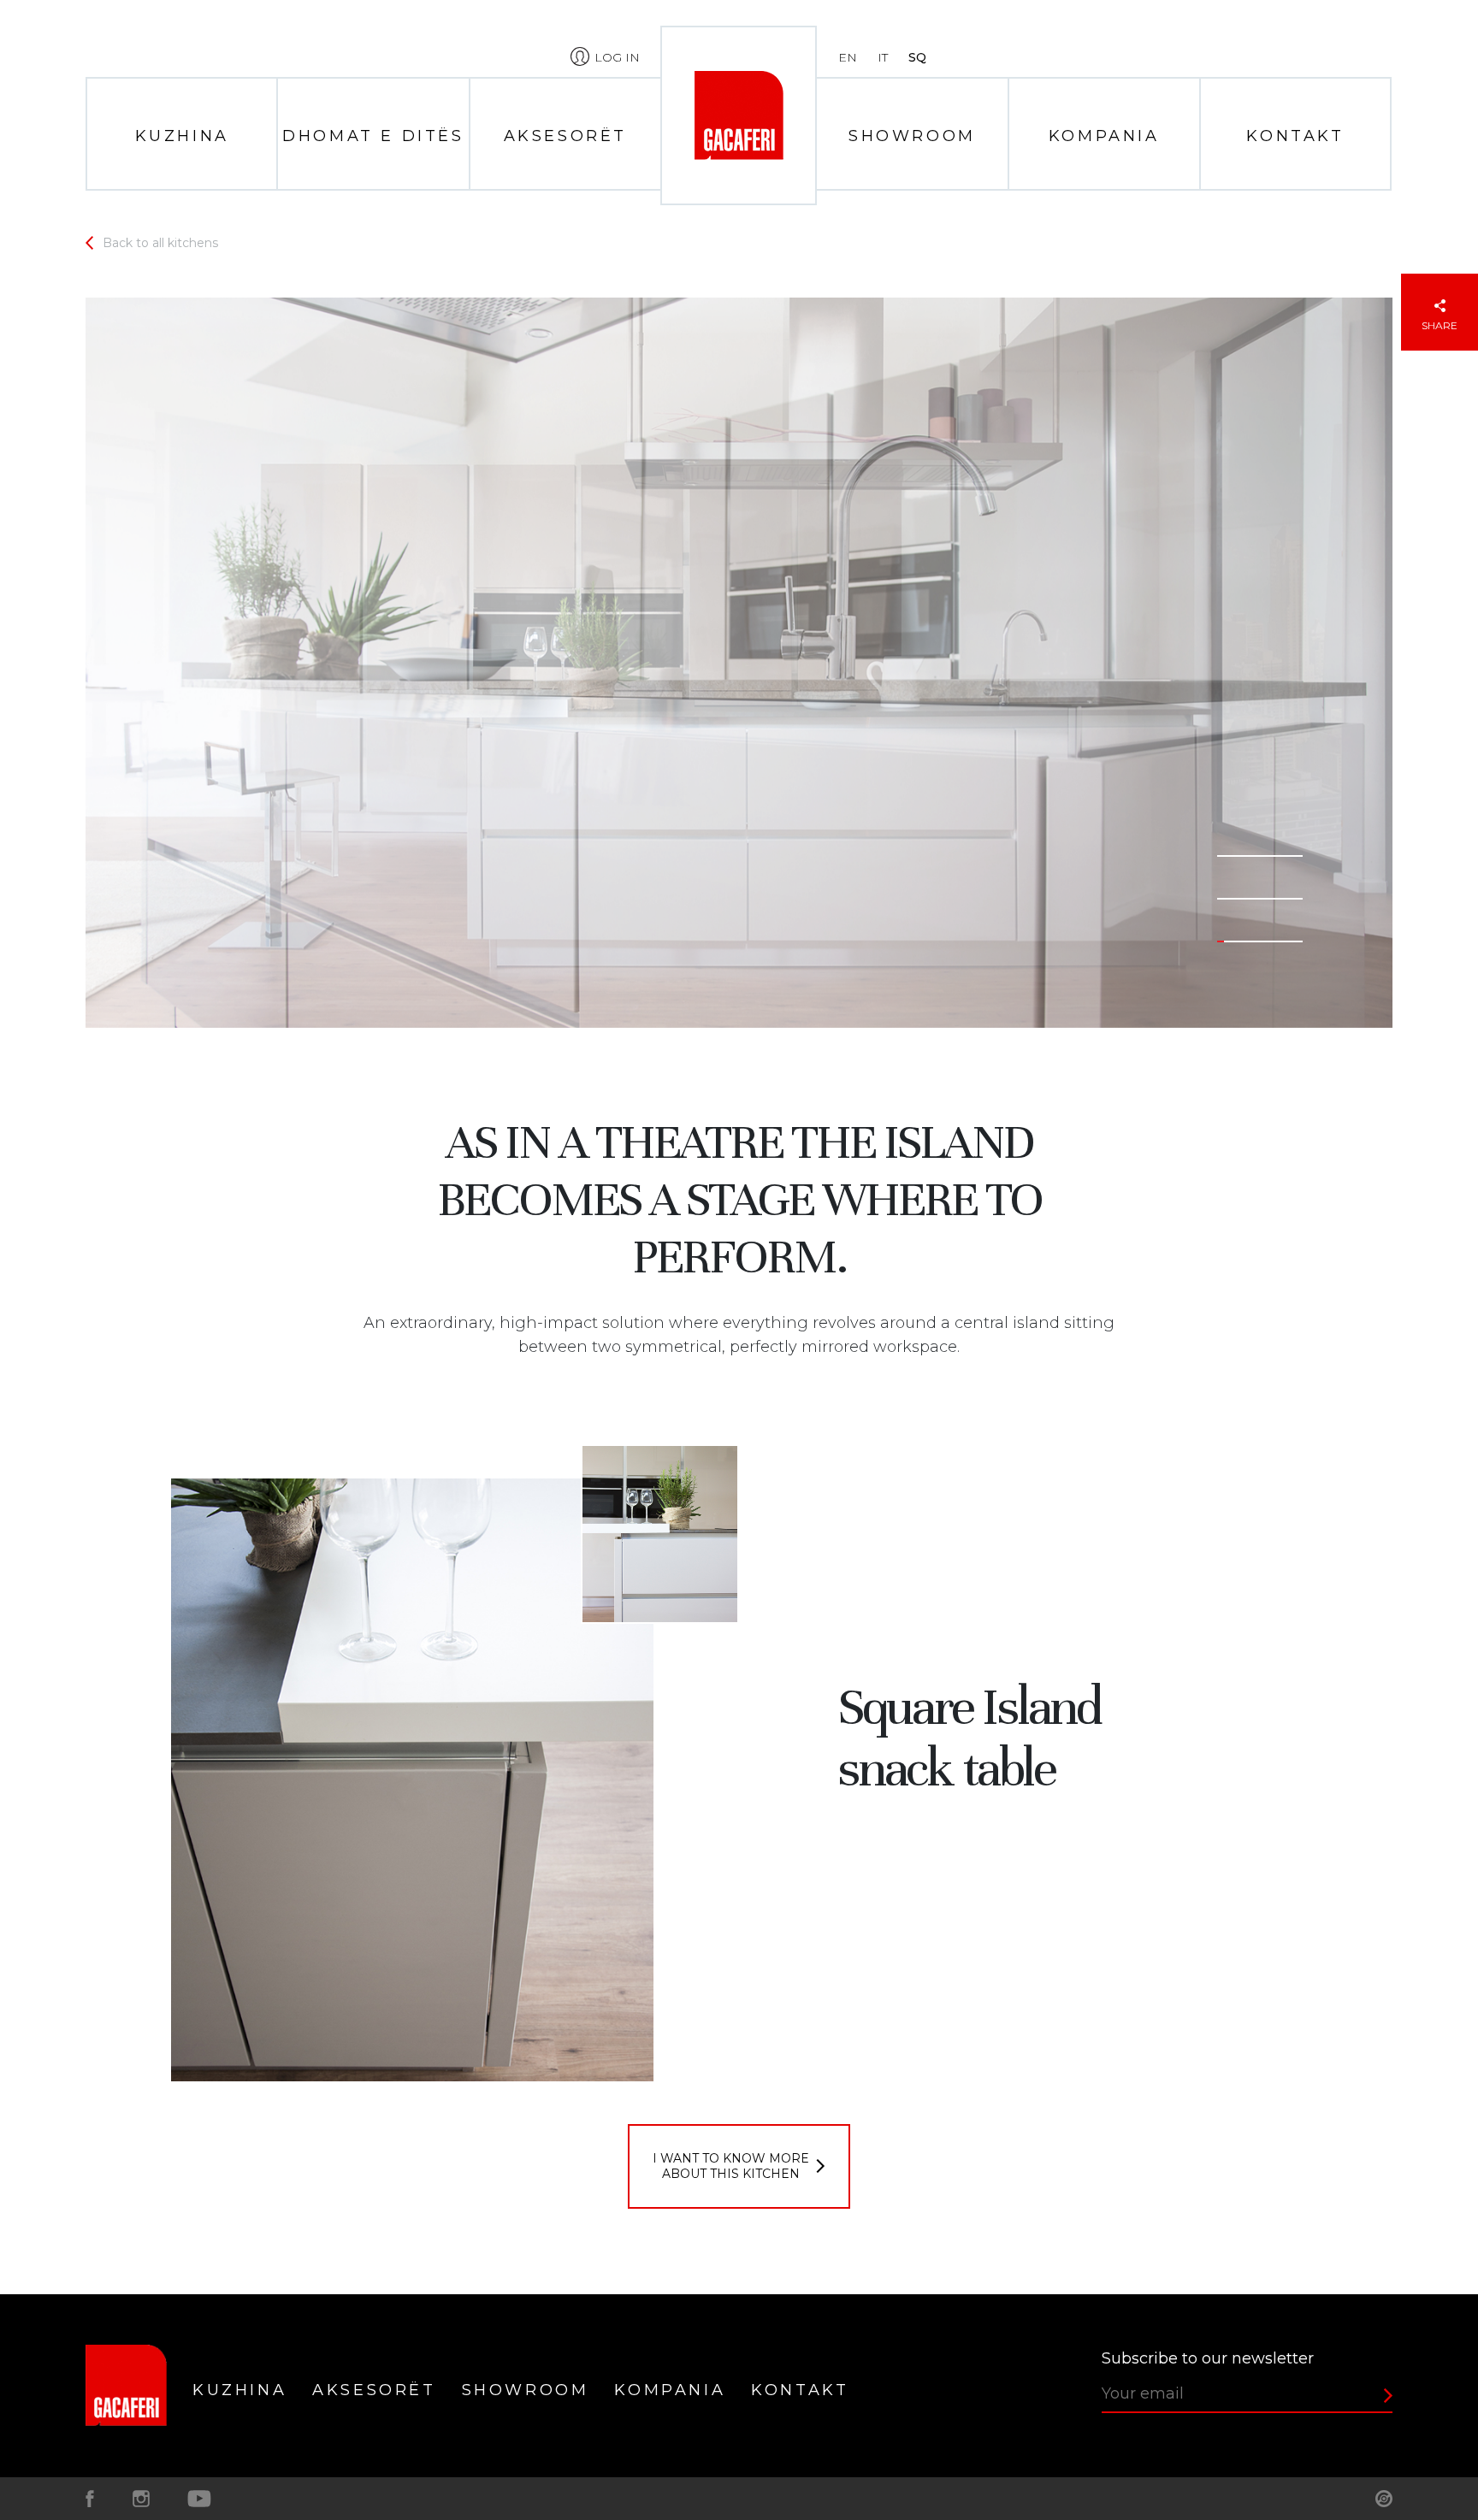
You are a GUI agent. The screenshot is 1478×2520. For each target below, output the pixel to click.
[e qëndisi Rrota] (1384, 2499)
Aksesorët (565, 136)
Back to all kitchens (160, 243)
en (848, 57)
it (883, 57)
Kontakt (1295, 136)
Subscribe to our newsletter (1208, 2358)
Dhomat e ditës (373, 136)
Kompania (1104, 136)
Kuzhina (182, 136)
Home (739, 115)
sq (917, 57)
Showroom (912, 136)
